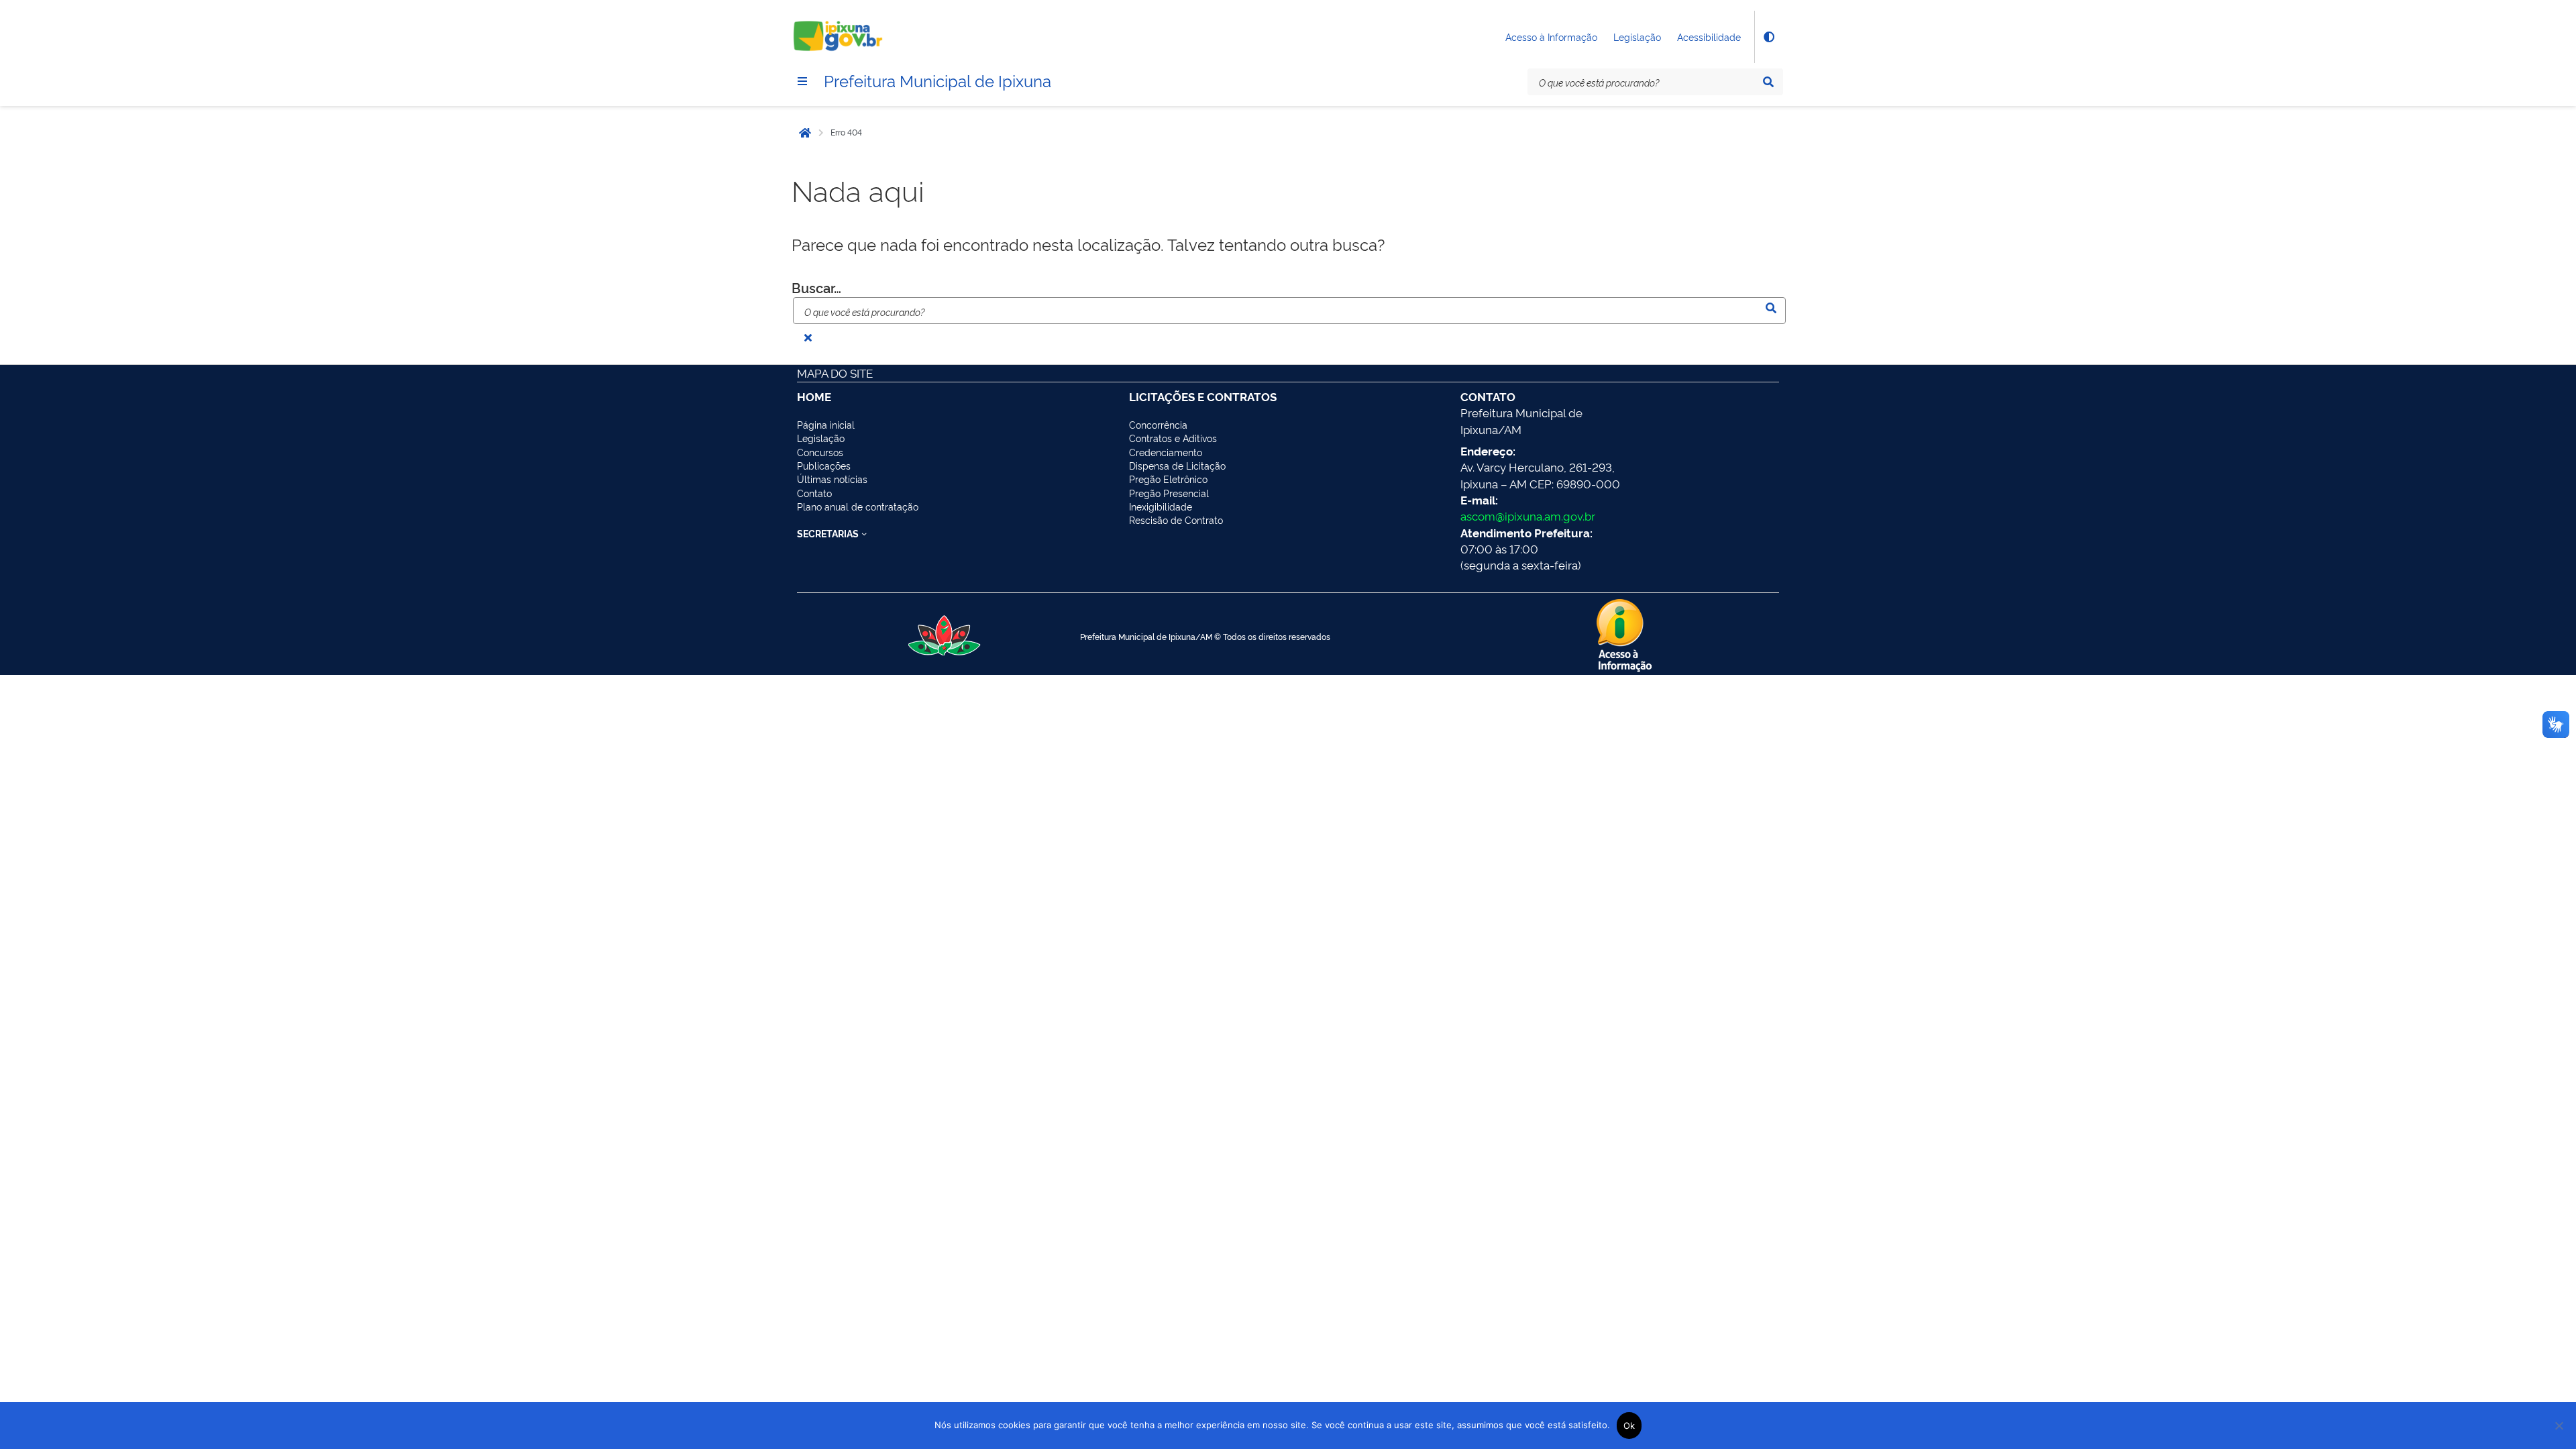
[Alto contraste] (1768, 37)
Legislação (1637, 37)
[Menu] (802, 81)
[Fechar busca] (808, 337)
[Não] (2559, 1426)
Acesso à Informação (1551, 37)
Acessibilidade (1709, 37)
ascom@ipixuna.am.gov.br (1528, 516)
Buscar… (816, 287)
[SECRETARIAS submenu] (864, 533)
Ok (1629, 1426)
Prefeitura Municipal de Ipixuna (937, 80)
